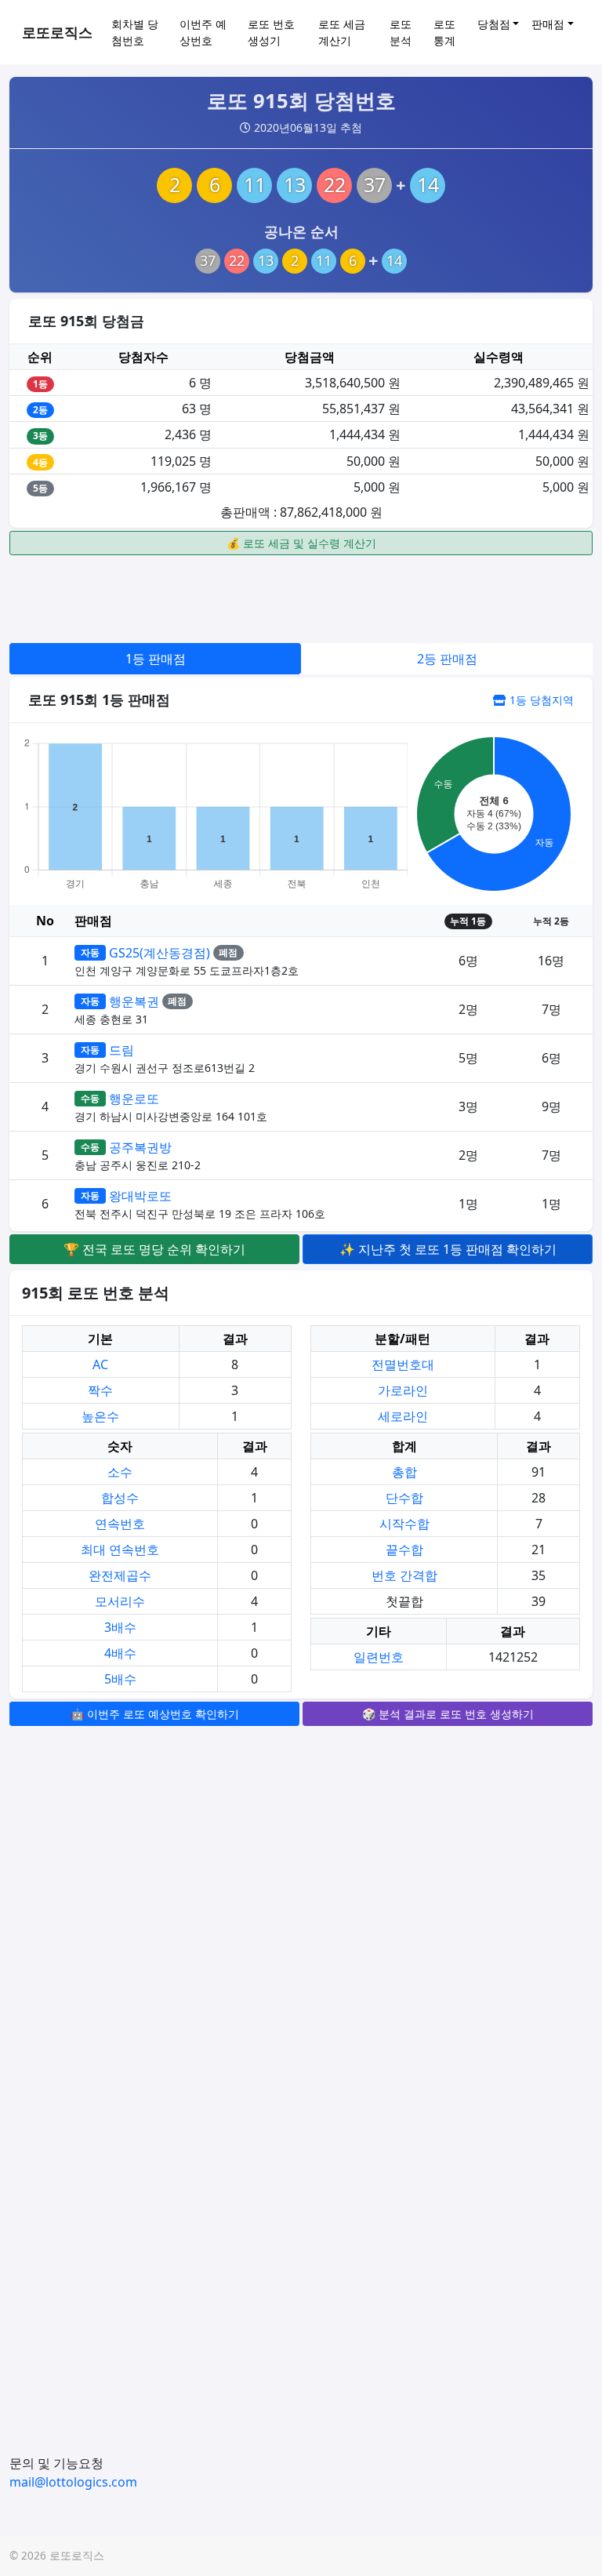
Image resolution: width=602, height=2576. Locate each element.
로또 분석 (401, 32)
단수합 (404, 1498)
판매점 (548, 24)
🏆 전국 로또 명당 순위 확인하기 (154, 1249)
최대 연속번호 (120, 1550)
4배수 (120, 1653)
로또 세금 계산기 (342, 32)
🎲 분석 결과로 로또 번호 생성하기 (448, 1714)
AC (100, 1364)
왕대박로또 (140, 1196)
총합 (404, 1472)
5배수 (120, 1679)
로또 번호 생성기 (271, 32)
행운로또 (134, 1099)
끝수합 (404, 1550)
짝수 (100, 1390)
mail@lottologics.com (73, 2482)
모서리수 (120, 1601)
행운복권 (134, 1001)
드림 (121, 1050)
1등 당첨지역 (540, 700)
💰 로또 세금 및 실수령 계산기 (301, 543)
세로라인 (403, 1416)
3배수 (120, 1627)
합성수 (120, 1498)
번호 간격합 (404, 1575)
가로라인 (403, 1390)
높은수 (100, 1416)
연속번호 (120, 1524)
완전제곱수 (120, 1575)
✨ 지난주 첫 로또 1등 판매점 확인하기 (448, 1249)
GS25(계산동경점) (160, 953)
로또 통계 (444, 32)
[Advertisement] (301, 597)
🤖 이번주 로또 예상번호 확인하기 (155, 1714)
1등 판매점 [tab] (156, 659)
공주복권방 (140, 1147)
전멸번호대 (403, 1364)
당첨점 (494, 24)
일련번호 (379, 1657)
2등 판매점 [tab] (447, 659)
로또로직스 (57, 32)
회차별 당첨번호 (135, 32)
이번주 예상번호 (203, 32)
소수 (120, 1472)
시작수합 (404, 1524)
